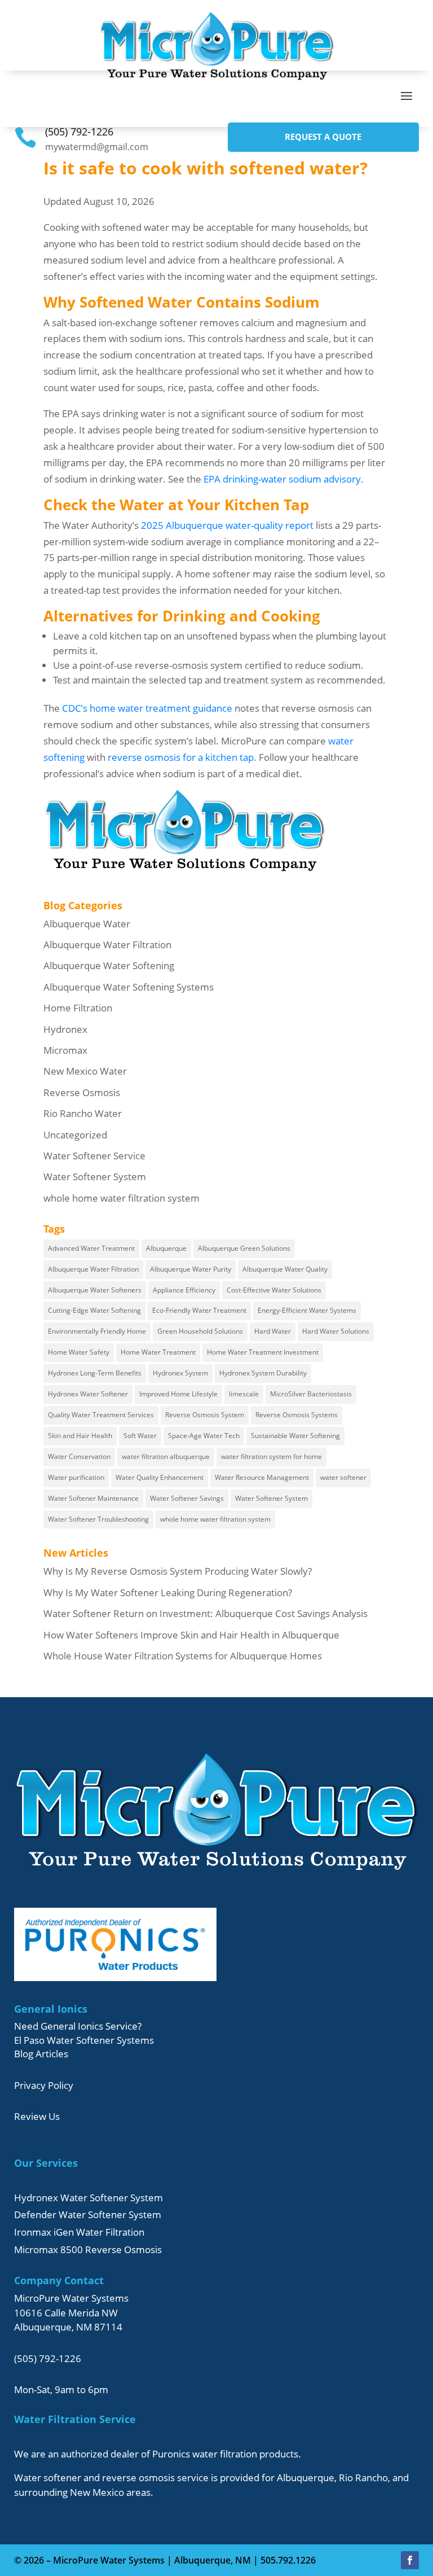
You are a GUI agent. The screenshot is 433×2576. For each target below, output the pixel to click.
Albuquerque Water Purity (191, 1269)
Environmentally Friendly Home (97, 1331)
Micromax (65, 1050)
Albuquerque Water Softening (109, 965)
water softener (343, 1477)
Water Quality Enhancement (160, 1477)
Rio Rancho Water (83, 1113)
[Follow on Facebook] (410, 2560)
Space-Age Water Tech (204, 1436)
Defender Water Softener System (88, 2214)
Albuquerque (166, 1248)
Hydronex (65, 1029)
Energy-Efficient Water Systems (307, 1310)
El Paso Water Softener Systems (84, 2040)
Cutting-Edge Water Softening (94, 1310)
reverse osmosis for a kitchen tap (181, 757)
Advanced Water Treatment (91, 1248)
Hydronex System (180, 1373)
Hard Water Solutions (336, 1331)
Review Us (37, 2116)
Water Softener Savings (187, 1498)
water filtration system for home (271, 1456)
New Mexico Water (85, 1071)
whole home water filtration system (121, 1198)
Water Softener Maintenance (93, 1498)
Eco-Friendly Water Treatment (199, 1310)
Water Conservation (79, 1456)
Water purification (76, 1477)
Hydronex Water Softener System (89, 2198)
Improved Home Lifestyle (178, 1394)
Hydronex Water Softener (88, 1394)
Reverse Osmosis (82, 1092)
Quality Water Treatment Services (101, 1415)
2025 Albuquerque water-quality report (227, 525)
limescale (244, 1394)
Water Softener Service (94, 1156)
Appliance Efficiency (184, 1290)
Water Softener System (95, 1177)
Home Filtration (78, 1008)
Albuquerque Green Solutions (244, 1248)
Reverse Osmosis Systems (297, 1415)
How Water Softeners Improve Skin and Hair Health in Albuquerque (191, 1635)
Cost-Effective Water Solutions (274, 1290)
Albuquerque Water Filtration (107, 945)
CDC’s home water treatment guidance (147, 708)
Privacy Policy (44, 2085)
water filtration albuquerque (166, 1456)
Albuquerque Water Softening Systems (129, 987)
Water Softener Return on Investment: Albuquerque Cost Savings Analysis (206, 1613)
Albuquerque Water (87, 924)
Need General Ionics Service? (78, 2026)
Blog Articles (41, 2054)
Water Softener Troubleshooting (98, 1519)
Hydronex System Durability (263, 1373)
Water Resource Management (262, 1477)
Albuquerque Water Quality (285, 1269)
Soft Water (140, 1436)
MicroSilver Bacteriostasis (311, 1394)
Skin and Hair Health (80, 1436)
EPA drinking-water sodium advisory (282, 479)
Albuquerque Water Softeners (95, 1290)
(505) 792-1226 (79, 132)
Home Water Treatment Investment (263, 1352)
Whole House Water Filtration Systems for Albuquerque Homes (183, 1656)
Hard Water (273, 1331)
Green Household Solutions (200, 1331)
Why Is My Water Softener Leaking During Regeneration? (168, 1593)
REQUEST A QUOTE (323, 137)
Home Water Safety (79, 1352)
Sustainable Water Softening (295, 1436)
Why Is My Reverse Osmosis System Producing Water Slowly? (178, 1571)
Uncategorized (75, 1135)
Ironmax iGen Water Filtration (79, 2232)
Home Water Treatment (158, 1352)
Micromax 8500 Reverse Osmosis (88, 2249)
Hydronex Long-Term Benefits (95, 1373)
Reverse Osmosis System (205, 1415)
